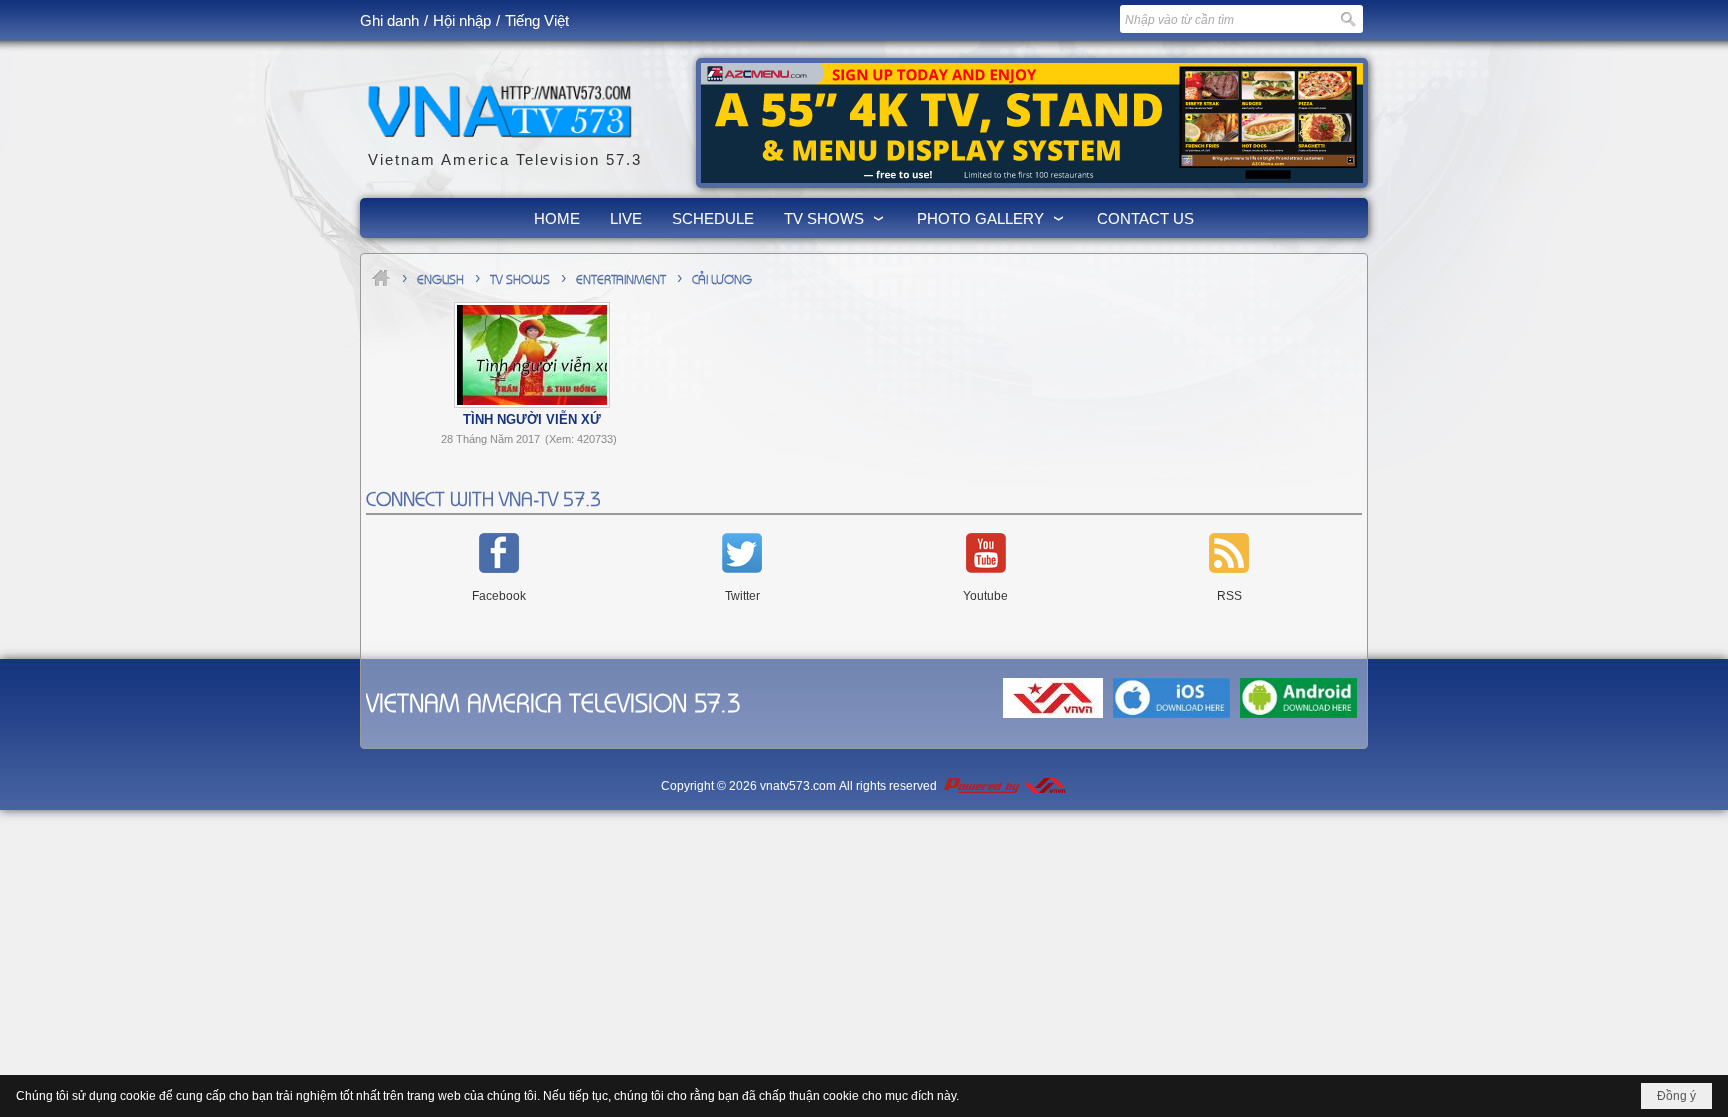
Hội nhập (462, 20)
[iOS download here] (1171, 719)
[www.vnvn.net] (1004, 786)
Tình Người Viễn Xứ (532, 419)
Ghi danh (389, 20)
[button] (835, 218)
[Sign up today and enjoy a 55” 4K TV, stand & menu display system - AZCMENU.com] (1032, 123)
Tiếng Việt (537, 20)
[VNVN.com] (1053, 719)
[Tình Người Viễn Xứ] (532, 355)
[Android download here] (1298, 719)
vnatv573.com (798, 786)
